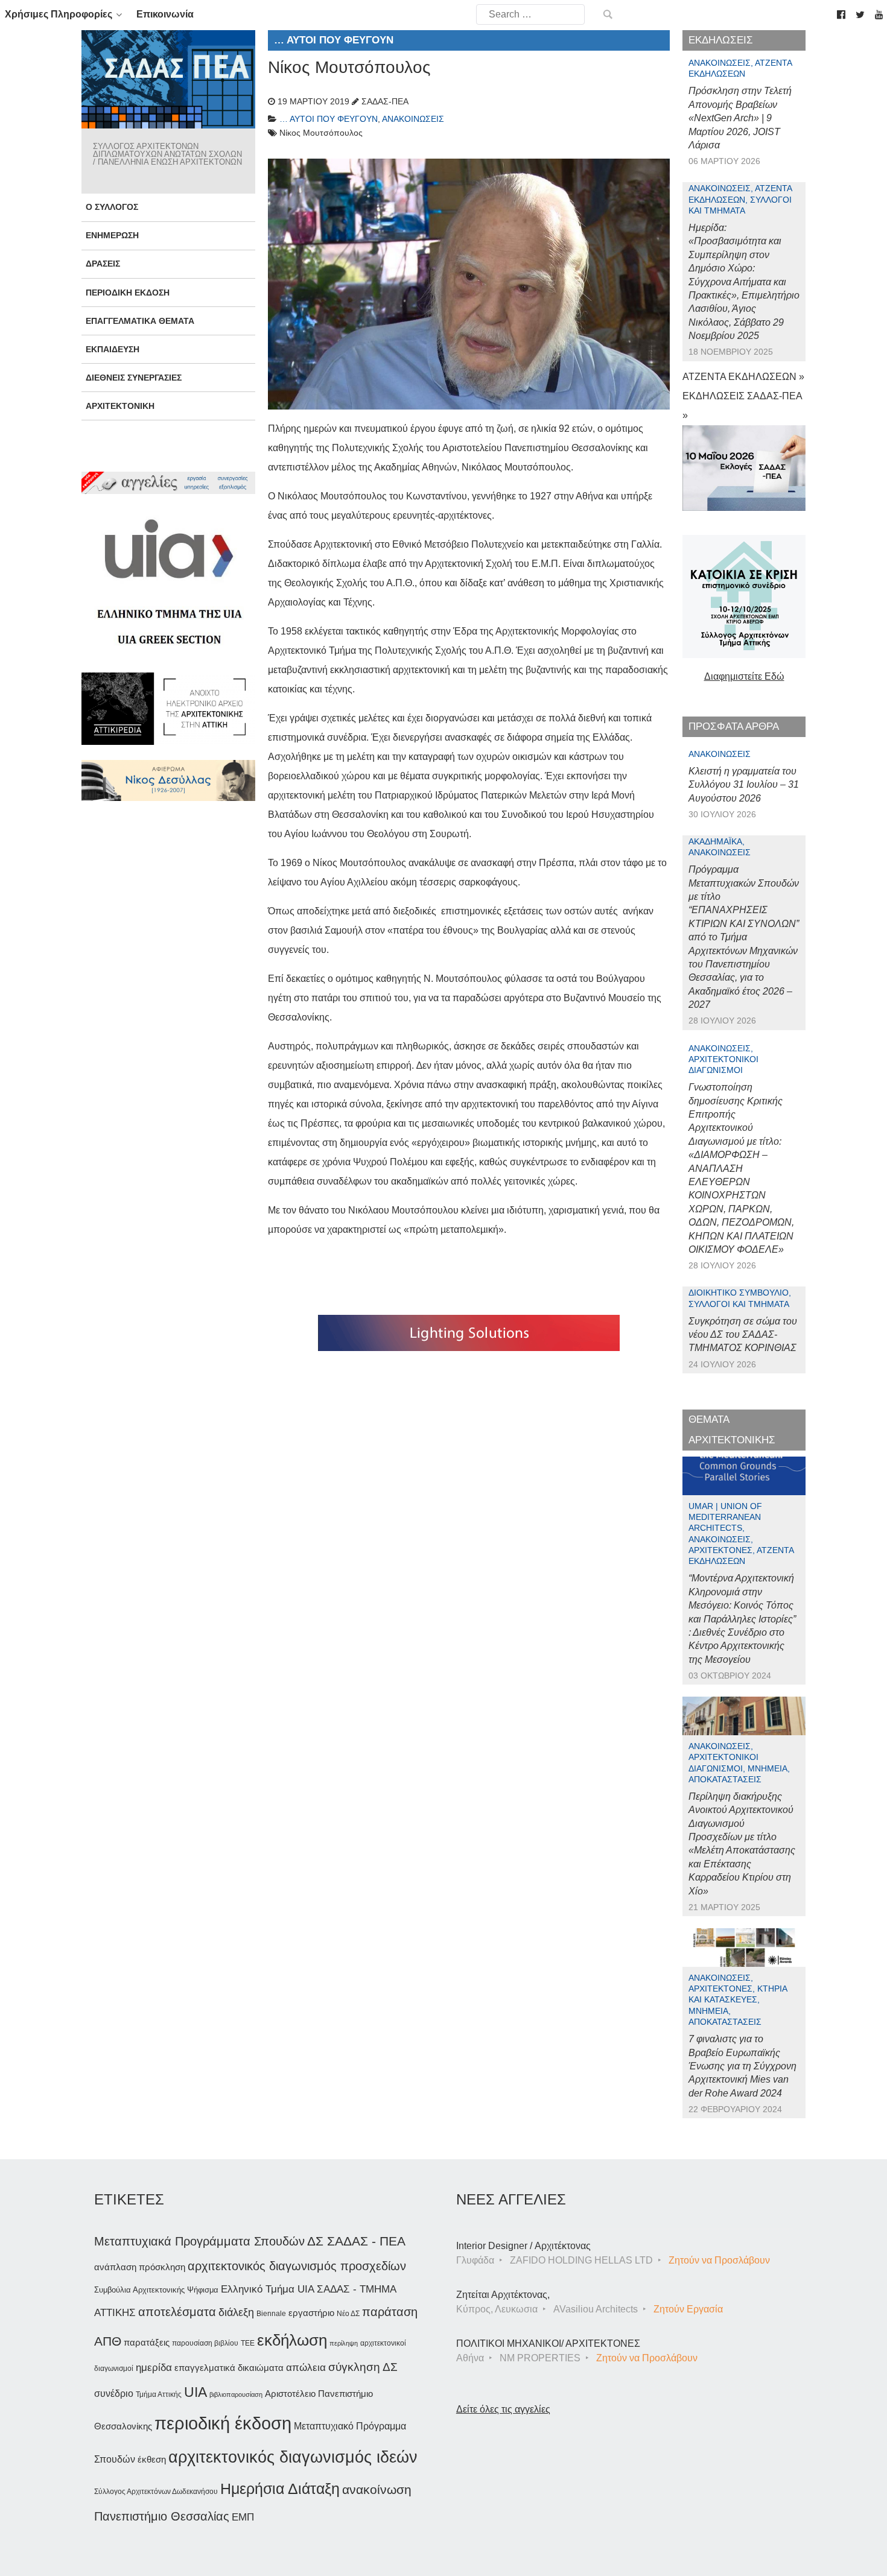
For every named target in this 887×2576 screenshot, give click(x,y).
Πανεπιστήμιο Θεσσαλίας (162, 2516)
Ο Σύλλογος (112, 207)
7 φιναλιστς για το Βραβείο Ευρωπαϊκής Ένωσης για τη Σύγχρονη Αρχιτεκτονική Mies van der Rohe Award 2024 (742, 2066)
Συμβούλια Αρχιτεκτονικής (139, 2290)
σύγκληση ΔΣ (363, 2367)
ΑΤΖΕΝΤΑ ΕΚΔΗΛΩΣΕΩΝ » (743, 377)
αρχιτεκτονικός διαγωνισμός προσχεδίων (297, 2266)
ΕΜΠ (243, 2517)
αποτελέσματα (177, 2312)
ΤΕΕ (248, 2343)
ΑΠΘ (108, 2341)
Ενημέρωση (112, 235)
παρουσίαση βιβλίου (205, 2343)
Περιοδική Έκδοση (128, 293)
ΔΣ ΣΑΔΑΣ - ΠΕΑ (356, 2241)
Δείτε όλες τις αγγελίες (503, 2409)
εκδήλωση (292, 2340)
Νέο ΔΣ (348, 2314)
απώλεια (306, 2368)
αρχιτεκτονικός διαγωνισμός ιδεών (293, 2457)
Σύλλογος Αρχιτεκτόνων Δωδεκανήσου (156, 2492)
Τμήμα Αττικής (159, 2394)
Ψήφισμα (203, 2290)
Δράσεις (103, 264)
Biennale (271, 2314)
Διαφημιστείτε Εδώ (744, 676)
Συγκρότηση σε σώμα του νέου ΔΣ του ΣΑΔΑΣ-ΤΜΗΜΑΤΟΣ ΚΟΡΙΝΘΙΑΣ (743, 1335)
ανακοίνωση (377, 2490)
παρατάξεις (147, 2342)
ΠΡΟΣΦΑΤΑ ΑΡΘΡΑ (734, 726)
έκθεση (152, 2459)
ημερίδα (154, 2367)
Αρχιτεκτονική (120, 406)
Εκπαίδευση (113, 349)
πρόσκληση (162, 2267)
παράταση (390, 2312)
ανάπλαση (115, 2267)
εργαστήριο (311, 2313)
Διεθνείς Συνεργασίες (134, 378)
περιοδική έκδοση (223, 2423)
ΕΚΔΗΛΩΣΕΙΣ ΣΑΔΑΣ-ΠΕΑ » (742, 406)
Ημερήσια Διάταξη (280, 2489)
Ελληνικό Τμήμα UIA (268, 2289)
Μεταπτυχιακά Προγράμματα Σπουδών (199, 2241)
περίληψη (344, 2343)
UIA (196, 2392)
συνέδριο (114, 2393)
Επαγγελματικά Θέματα (140, 321)
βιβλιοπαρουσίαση (236, 2394)
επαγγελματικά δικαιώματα (229, 2368)
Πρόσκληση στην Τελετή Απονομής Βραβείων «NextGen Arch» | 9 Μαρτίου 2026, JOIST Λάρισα (740, 118)
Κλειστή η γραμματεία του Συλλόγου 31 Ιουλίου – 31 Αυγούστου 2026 (744, 785)
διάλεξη (236, 2312)
